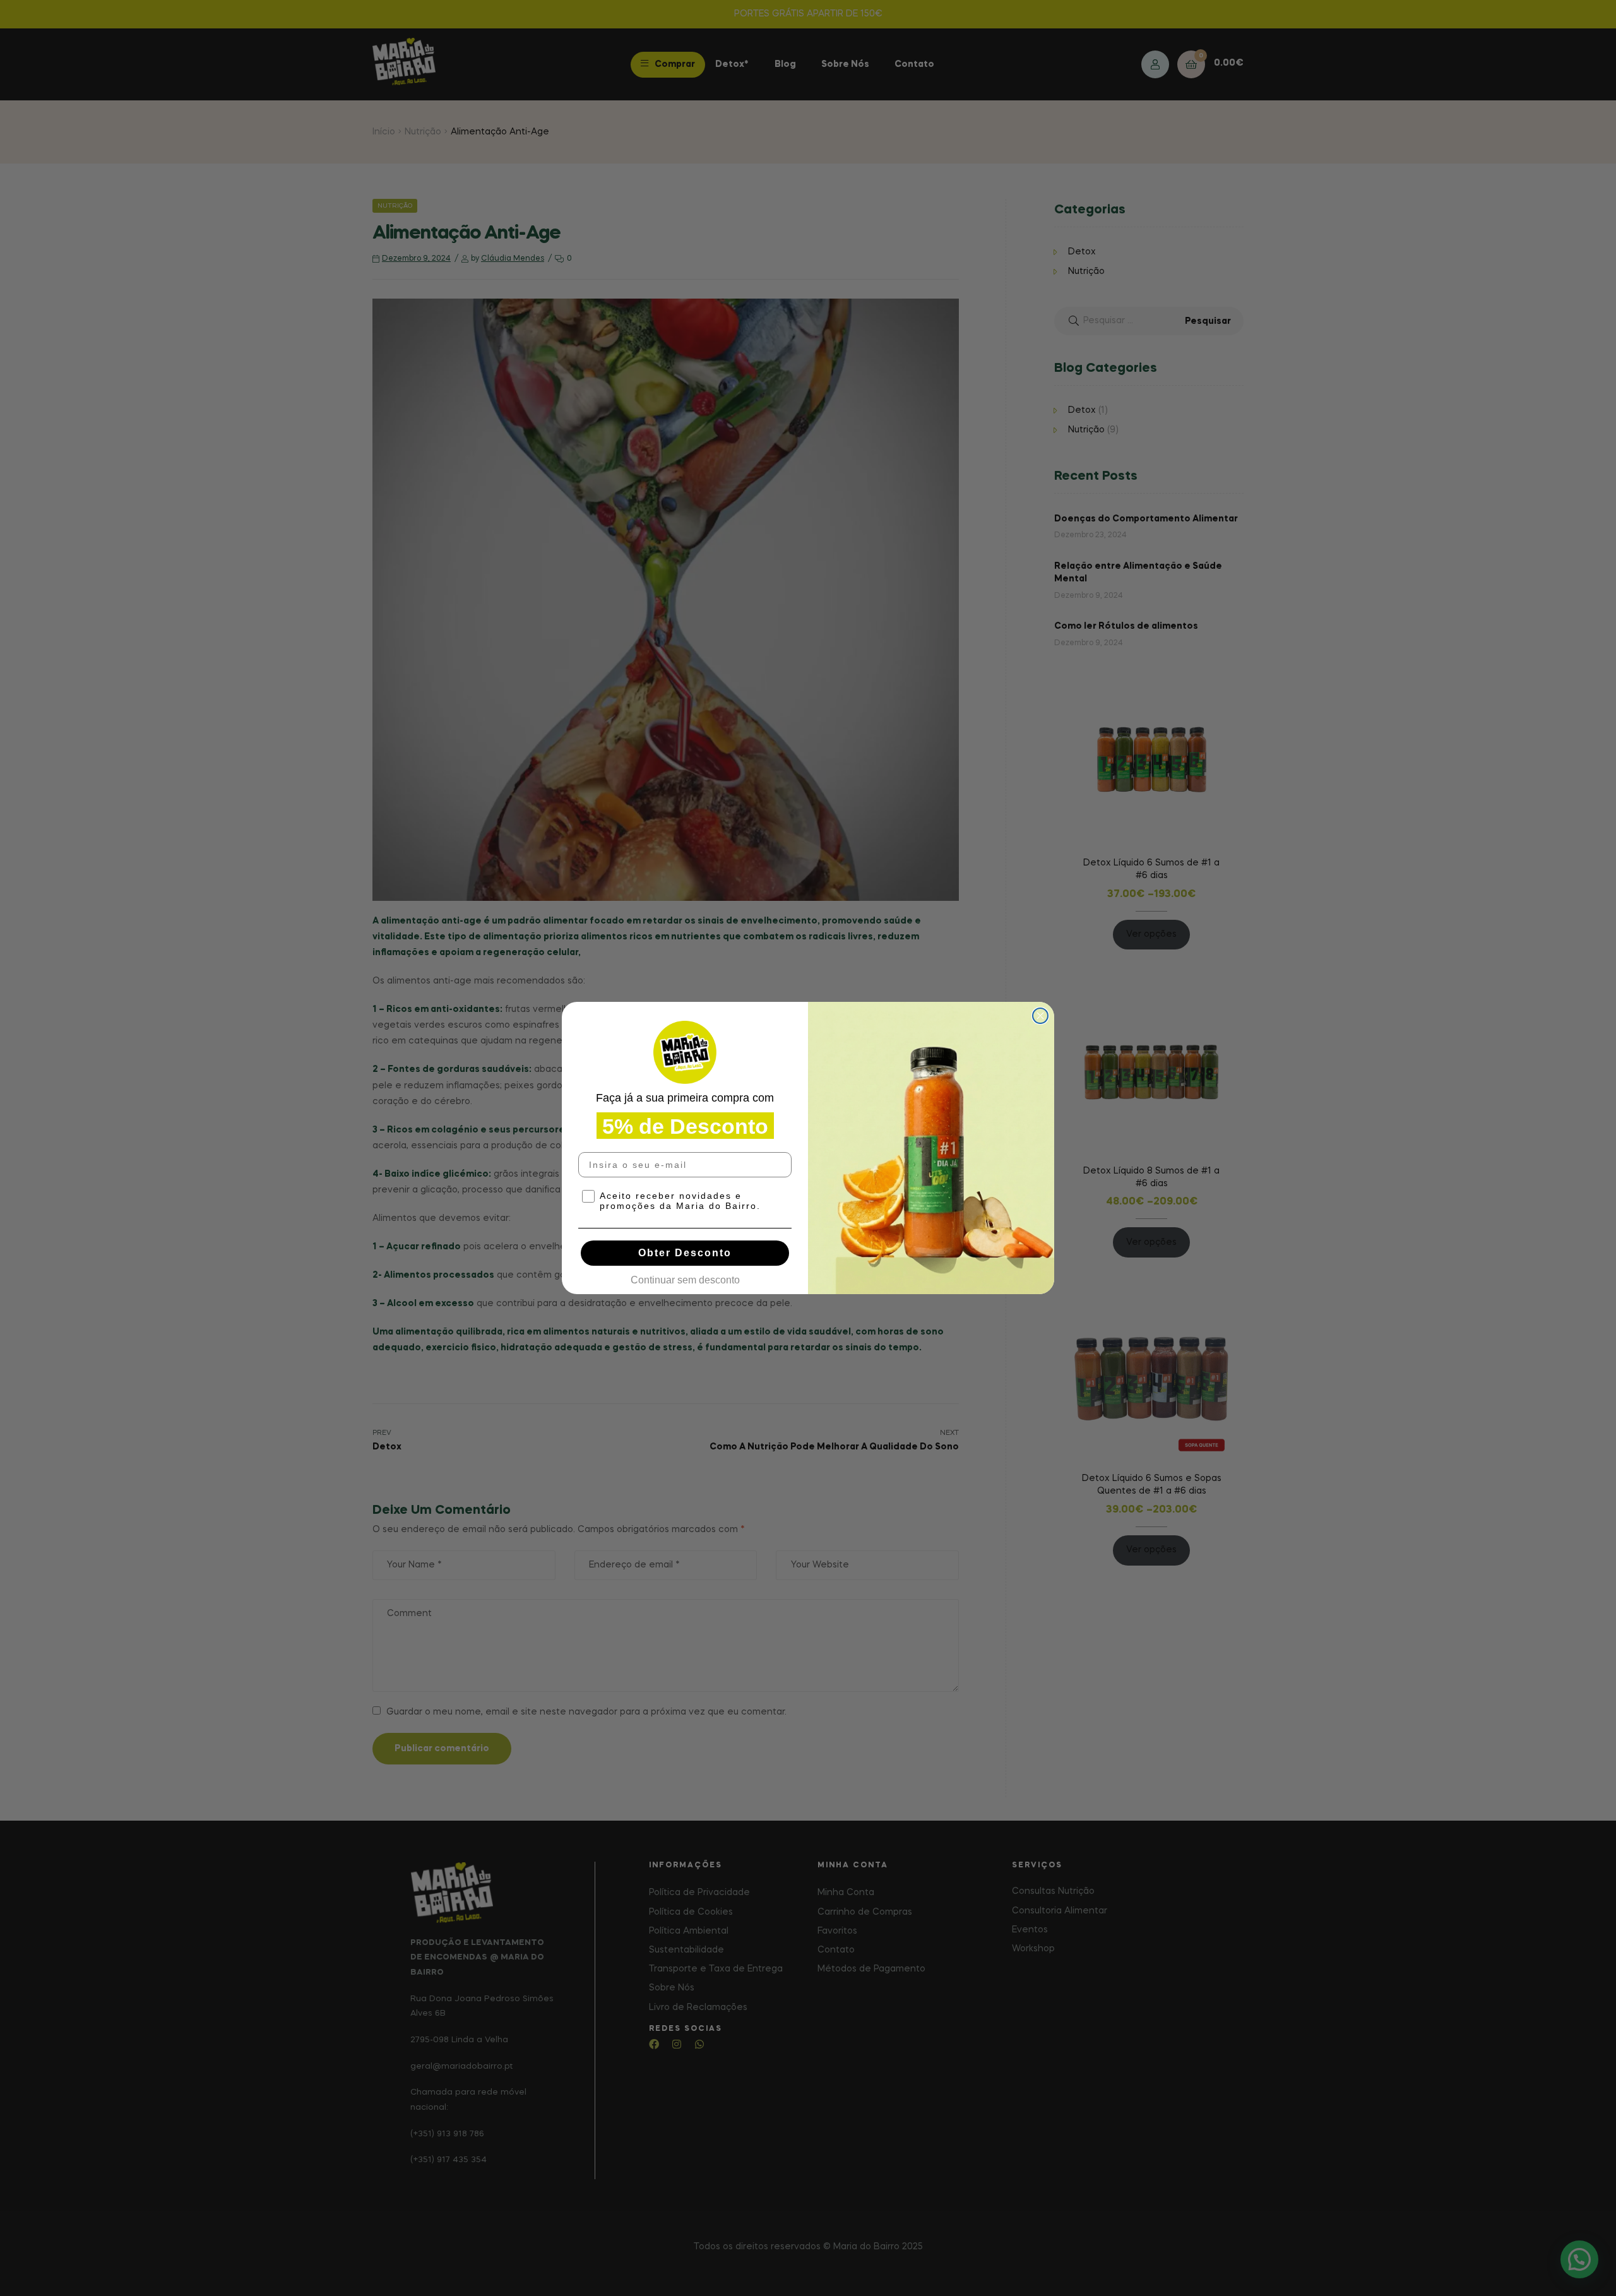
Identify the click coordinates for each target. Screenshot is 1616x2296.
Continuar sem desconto (685, 1277)
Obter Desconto (685, 1253)
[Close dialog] (1040, 1016)
